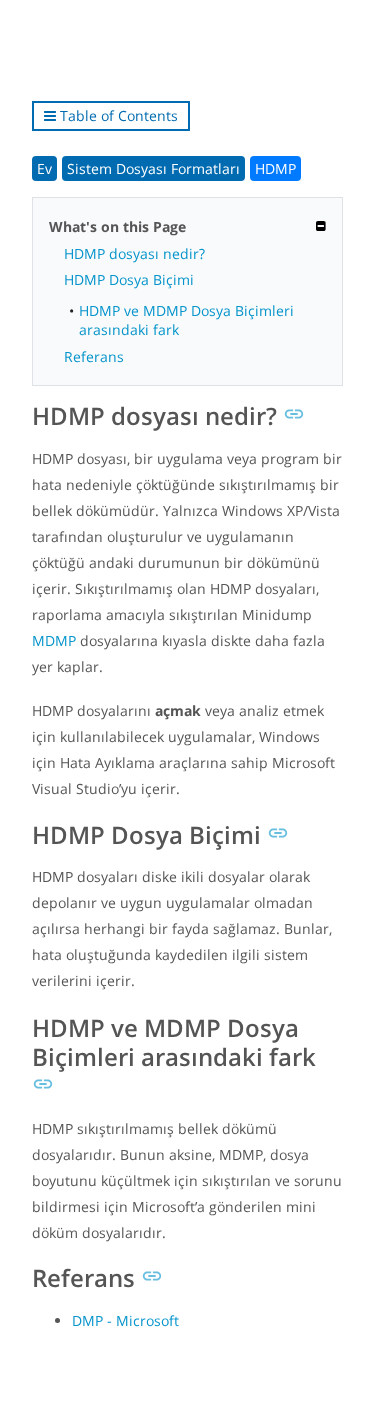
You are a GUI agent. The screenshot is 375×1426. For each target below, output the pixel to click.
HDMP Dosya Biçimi (129, 279)
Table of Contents (117, 115)
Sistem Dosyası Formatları (153, 168)
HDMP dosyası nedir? (134, 253)
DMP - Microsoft (125, 1320)
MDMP (54, 640)
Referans (94, 356)
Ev (44, 168)
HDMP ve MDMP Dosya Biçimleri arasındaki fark (186, 320)
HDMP (275, 168)
